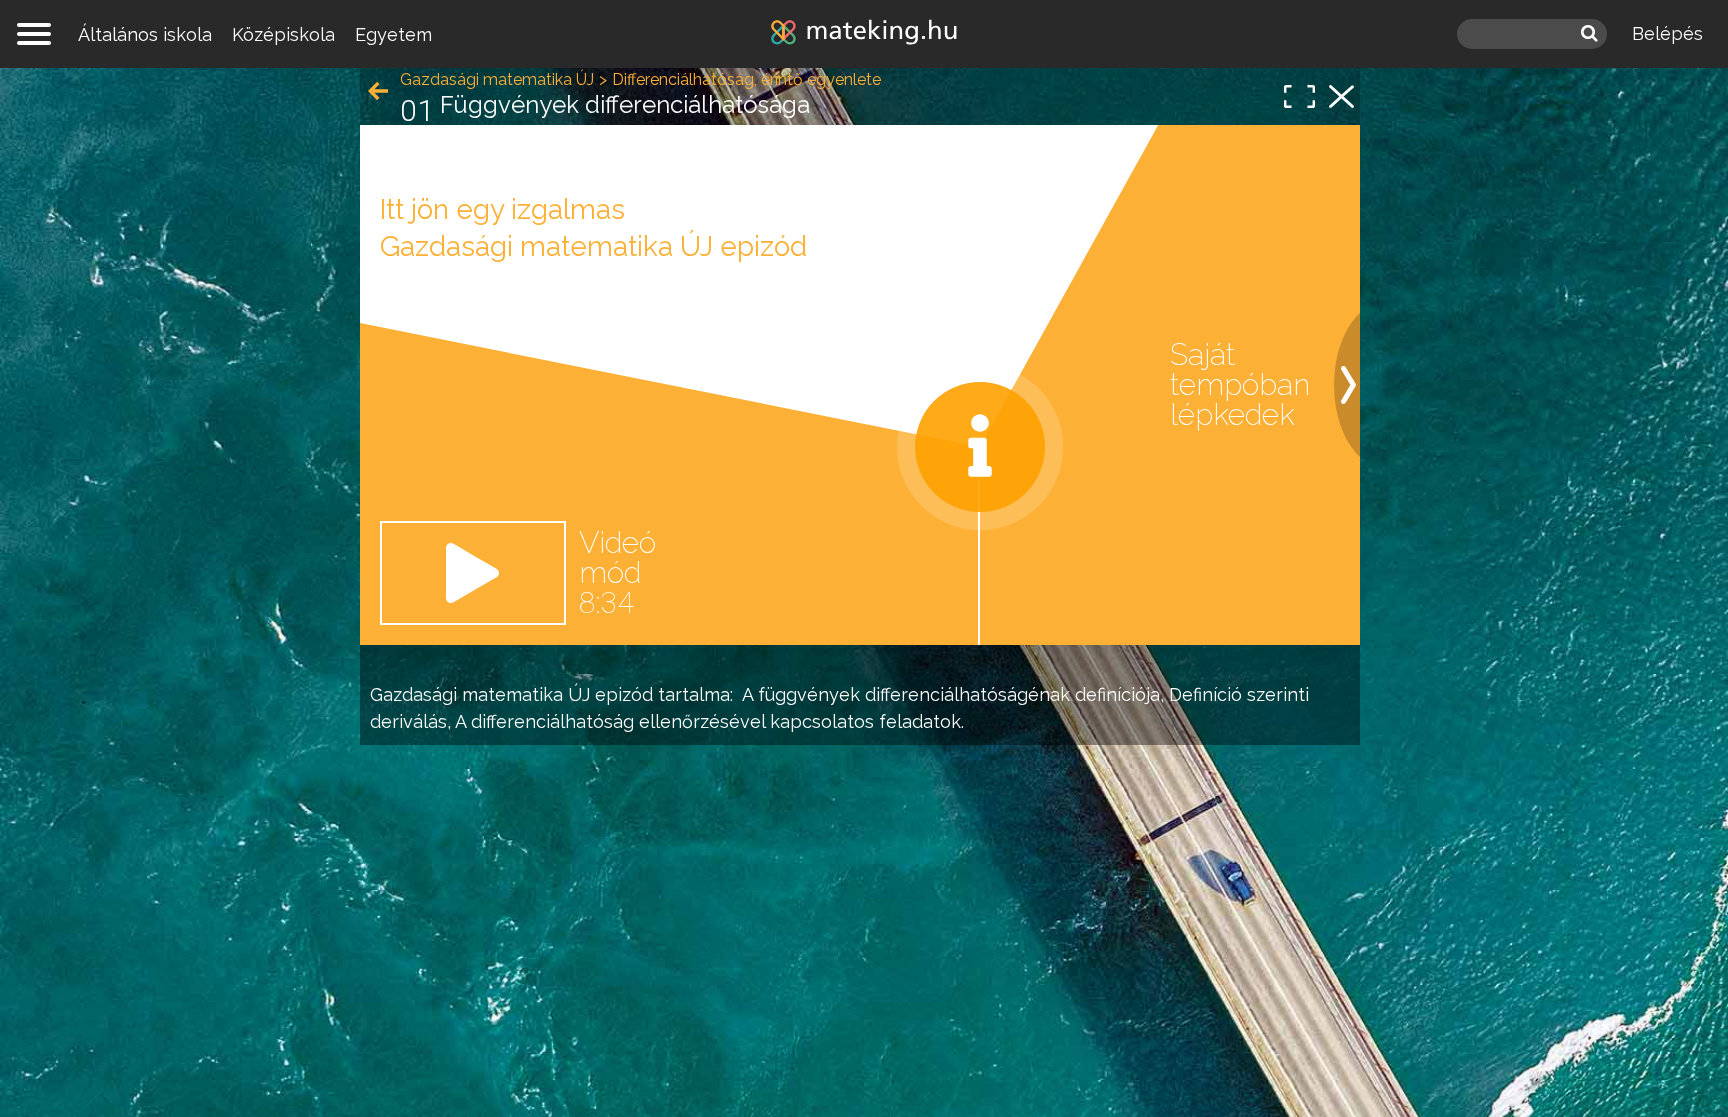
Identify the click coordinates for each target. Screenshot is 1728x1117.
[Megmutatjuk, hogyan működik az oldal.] (980, 447)
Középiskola (283, 34)
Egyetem (393, 34)
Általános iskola (145, 34)
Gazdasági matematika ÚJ (480, 694)
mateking (864, 34)
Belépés (1667, 33)
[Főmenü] (34, 34)
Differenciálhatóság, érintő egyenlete (746, 79)
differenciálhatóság (552, 721)
